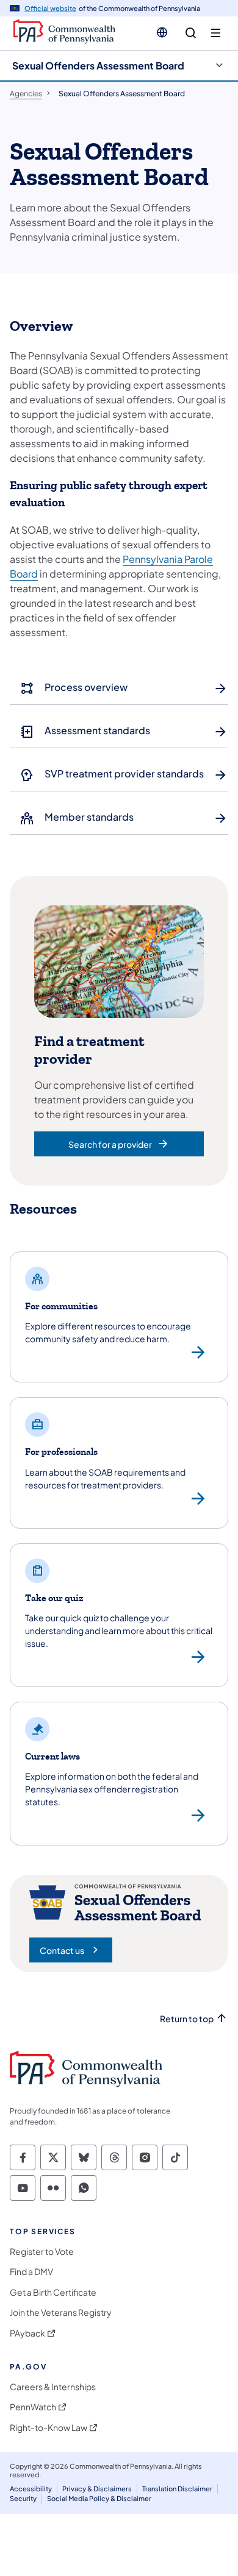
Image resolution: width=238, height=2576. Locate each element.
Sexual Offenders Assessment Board (98, 65)
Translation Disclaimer (177, 2489)
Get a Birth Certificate (53, 2292)
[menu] (216, 33)
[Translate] (162, 32)
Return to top (187, 2019)
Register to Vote (42, 2252)
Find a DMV (31, 2272)
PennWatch (33, 2407)
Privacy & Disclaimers (97, 2489)
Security (23, 2498)
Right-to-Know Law (49, 2428)
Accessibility (31, 2489)
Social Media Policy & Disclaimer (99, 2498)
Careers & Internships (53, 2387)
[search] (191, 33)
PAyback (27, 2333)
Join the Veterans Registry (61, 2312)
